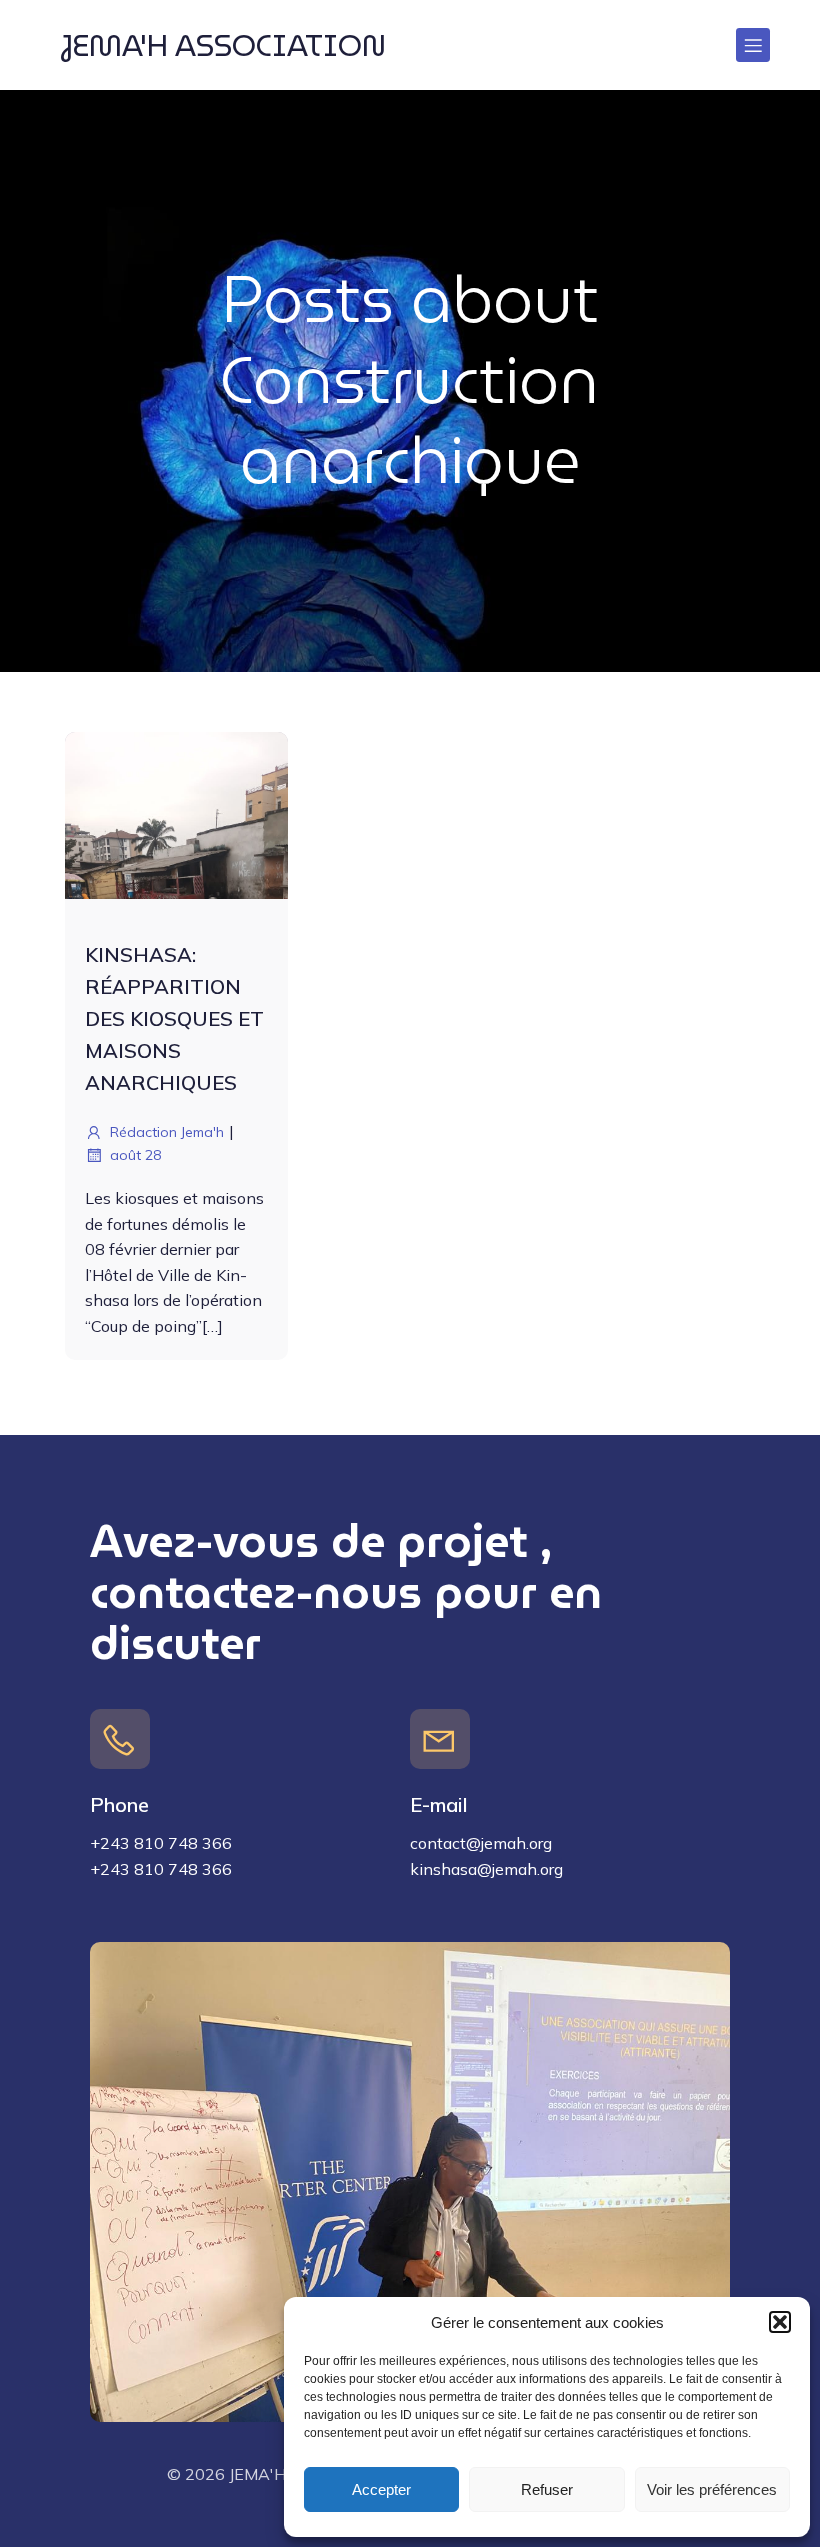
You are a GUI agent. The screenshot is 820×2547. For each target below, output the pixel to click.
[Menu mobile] (753, 45)
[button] (780, 2322)
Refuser (547, 2489)
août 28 (135, 1155)
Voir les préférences (712, 2489)
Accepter (381, 2489)
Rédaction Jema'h (167, 1132)
